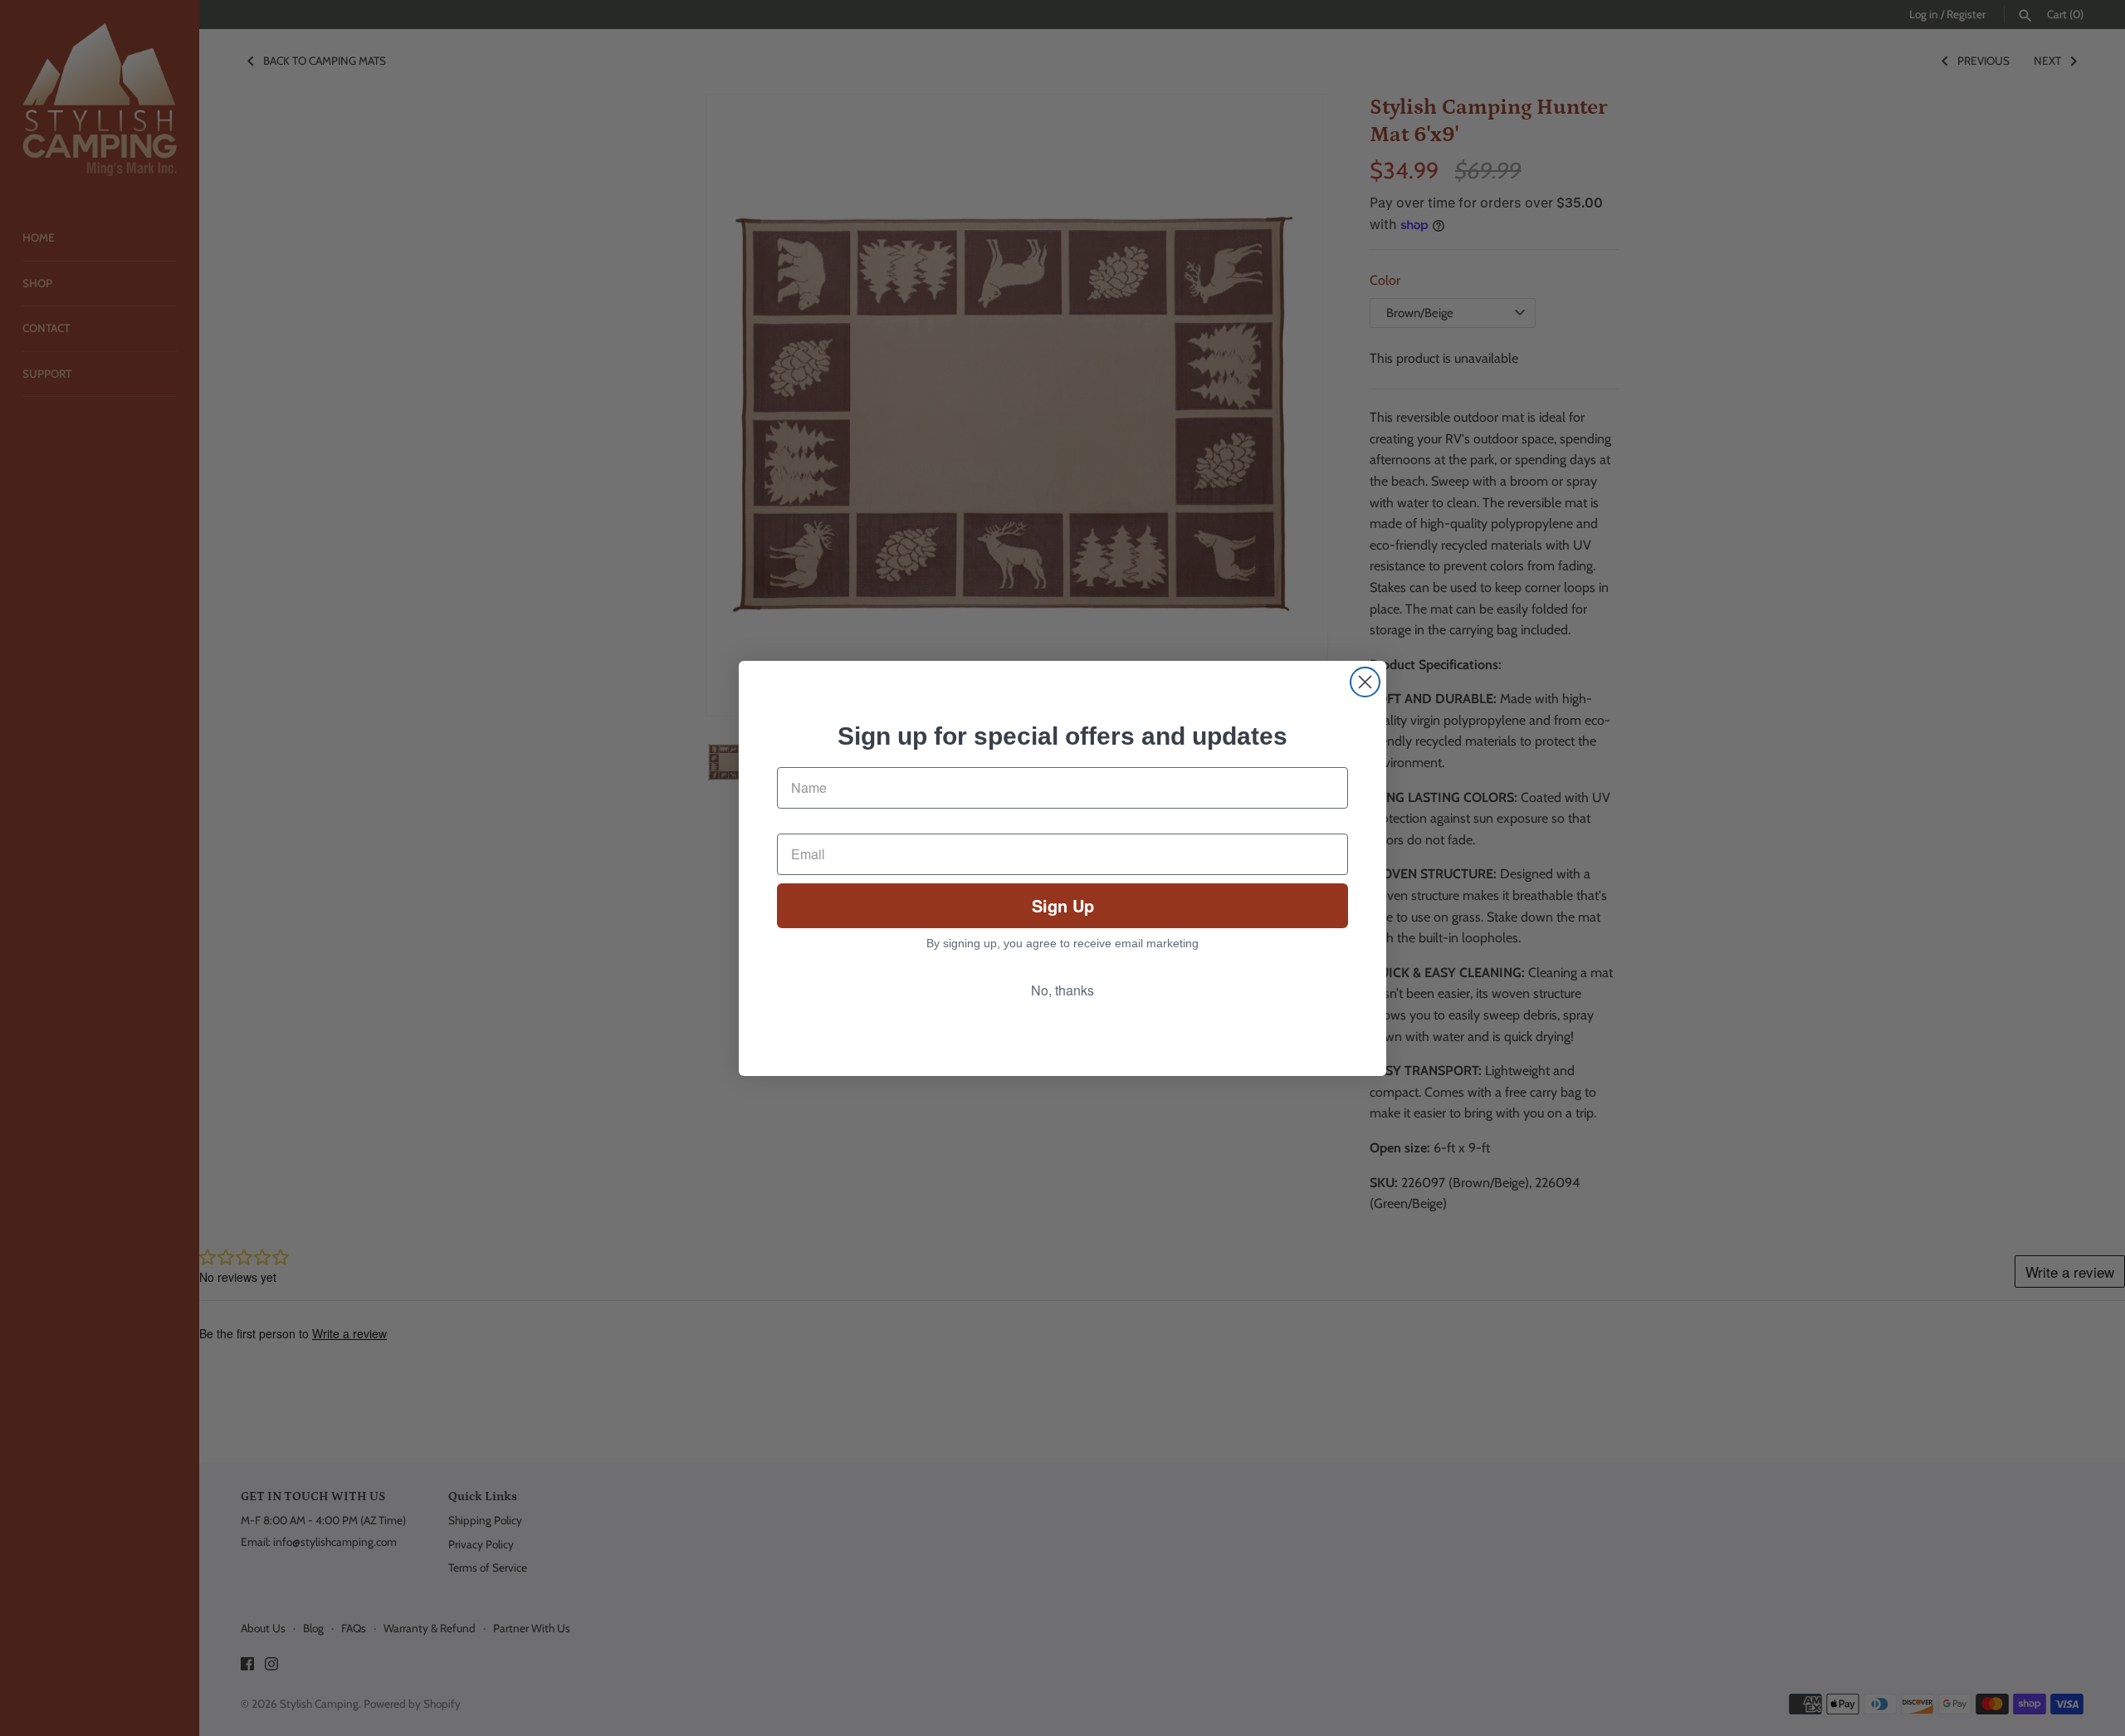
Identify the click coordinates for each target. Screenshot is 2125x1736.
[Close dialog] (1365, 682)
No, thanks (1062, 990)
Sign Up (1063, 905)
